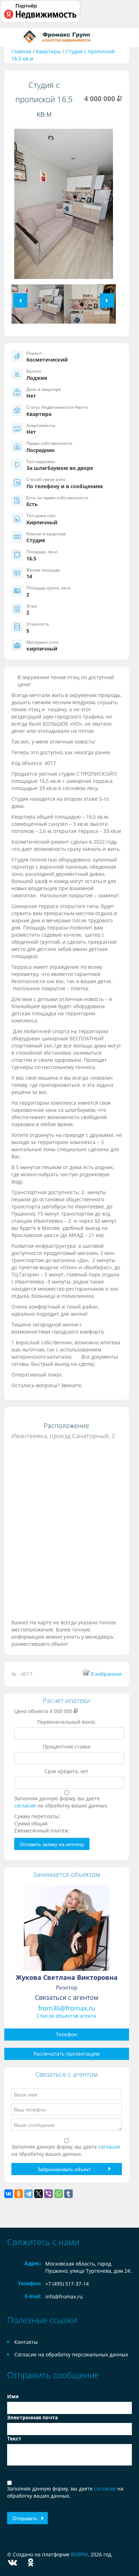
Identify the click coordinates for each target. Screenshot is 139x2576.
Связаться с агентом (67, 1997)
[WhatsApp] (58, 2194)
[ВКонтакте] (9, 2194)
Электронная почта (32, 2417)
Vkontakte (12, 2563)
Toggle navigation (13, 37)
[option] (64, 207)
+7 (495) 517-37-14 (67, 2284)
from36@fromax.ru (67, 2008)
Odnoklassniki (31, 2563)
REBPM (79, 2554)
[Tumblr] (68, 2194)
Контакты (26, 2342)
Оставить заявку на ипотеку (52, 1844)
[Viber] (48, 2194)
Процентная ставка (67, 1746)
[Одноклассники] (19, 2194)
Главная (21, 51)
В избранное (106, 1674)
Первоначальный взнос (66, 1722)
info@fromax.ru (64, 2297)
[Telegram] (29, 2194)
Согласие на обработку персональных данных (71, 2354)
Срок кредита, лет (66, 1771)
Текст (14, 2438)
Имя (13, 2396)
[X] (38, 2194)
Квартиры (48, 51)
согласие (26, 1805)
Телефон (66, 2034)
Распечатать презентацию (67, 2054)
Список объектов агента (66, 2016)
